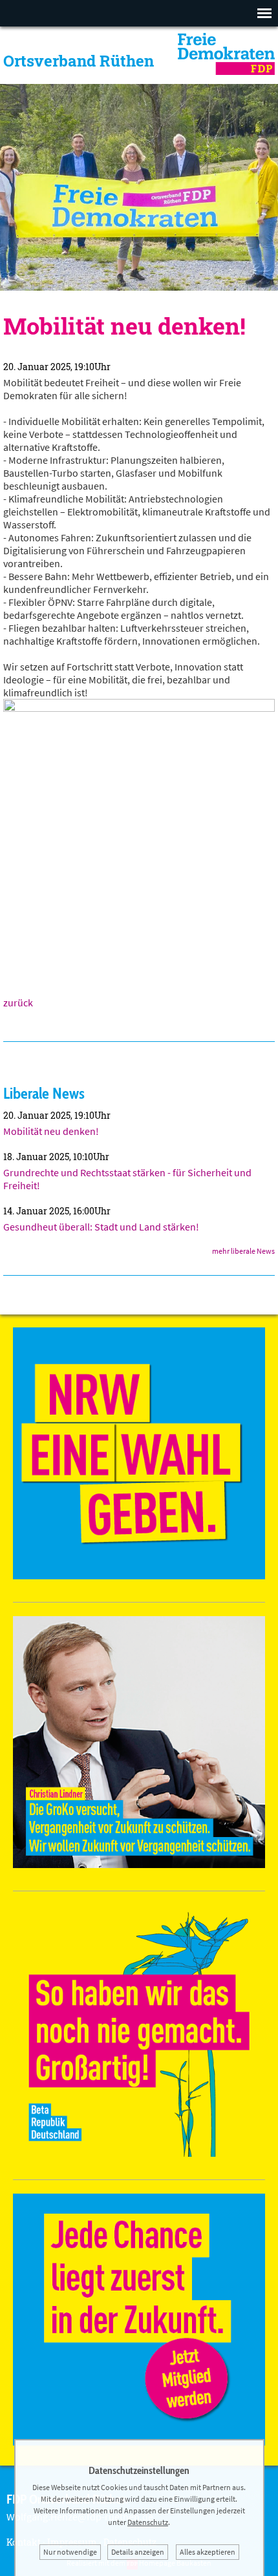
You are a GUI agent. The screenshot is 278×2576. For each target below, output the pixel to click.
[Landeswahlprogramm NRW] (139, 1575)
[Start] (226, 71)
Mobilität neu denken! (51, 1131)
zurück (18, 1002)
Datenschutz (148, 2522)
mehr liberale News (243, 1251)
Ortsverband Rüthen (79, 61)
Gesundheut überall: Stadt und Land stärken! (101, 1227)
